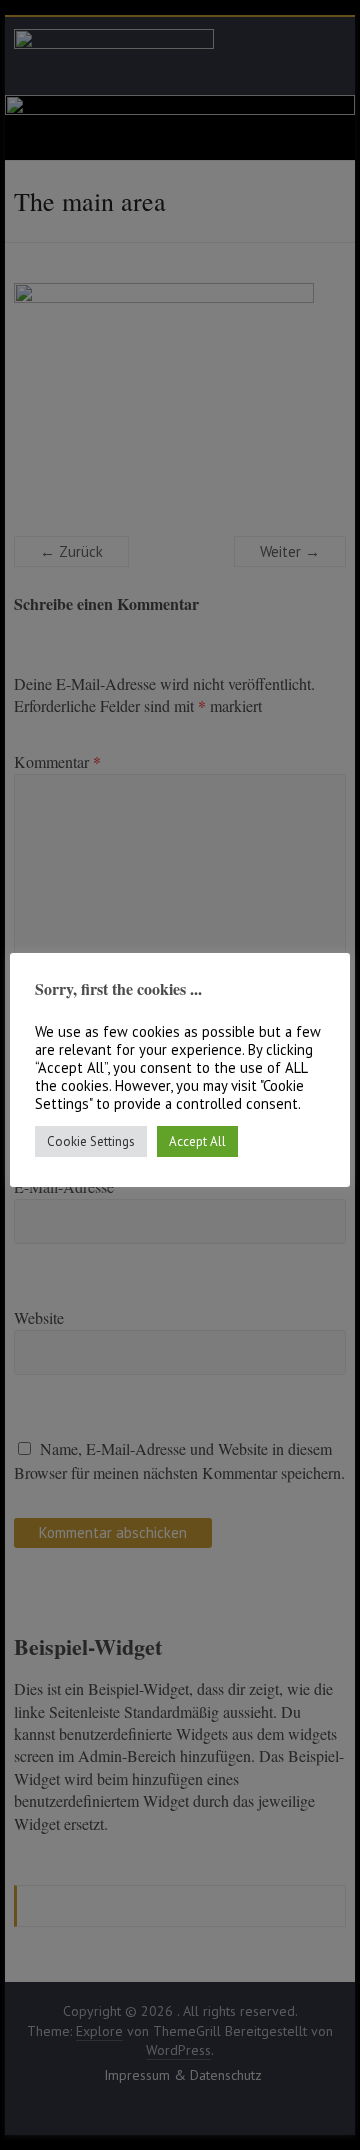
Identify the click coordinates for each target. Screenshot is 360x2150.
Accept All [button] (197, 1141)
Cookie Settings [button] (91, 1141)
